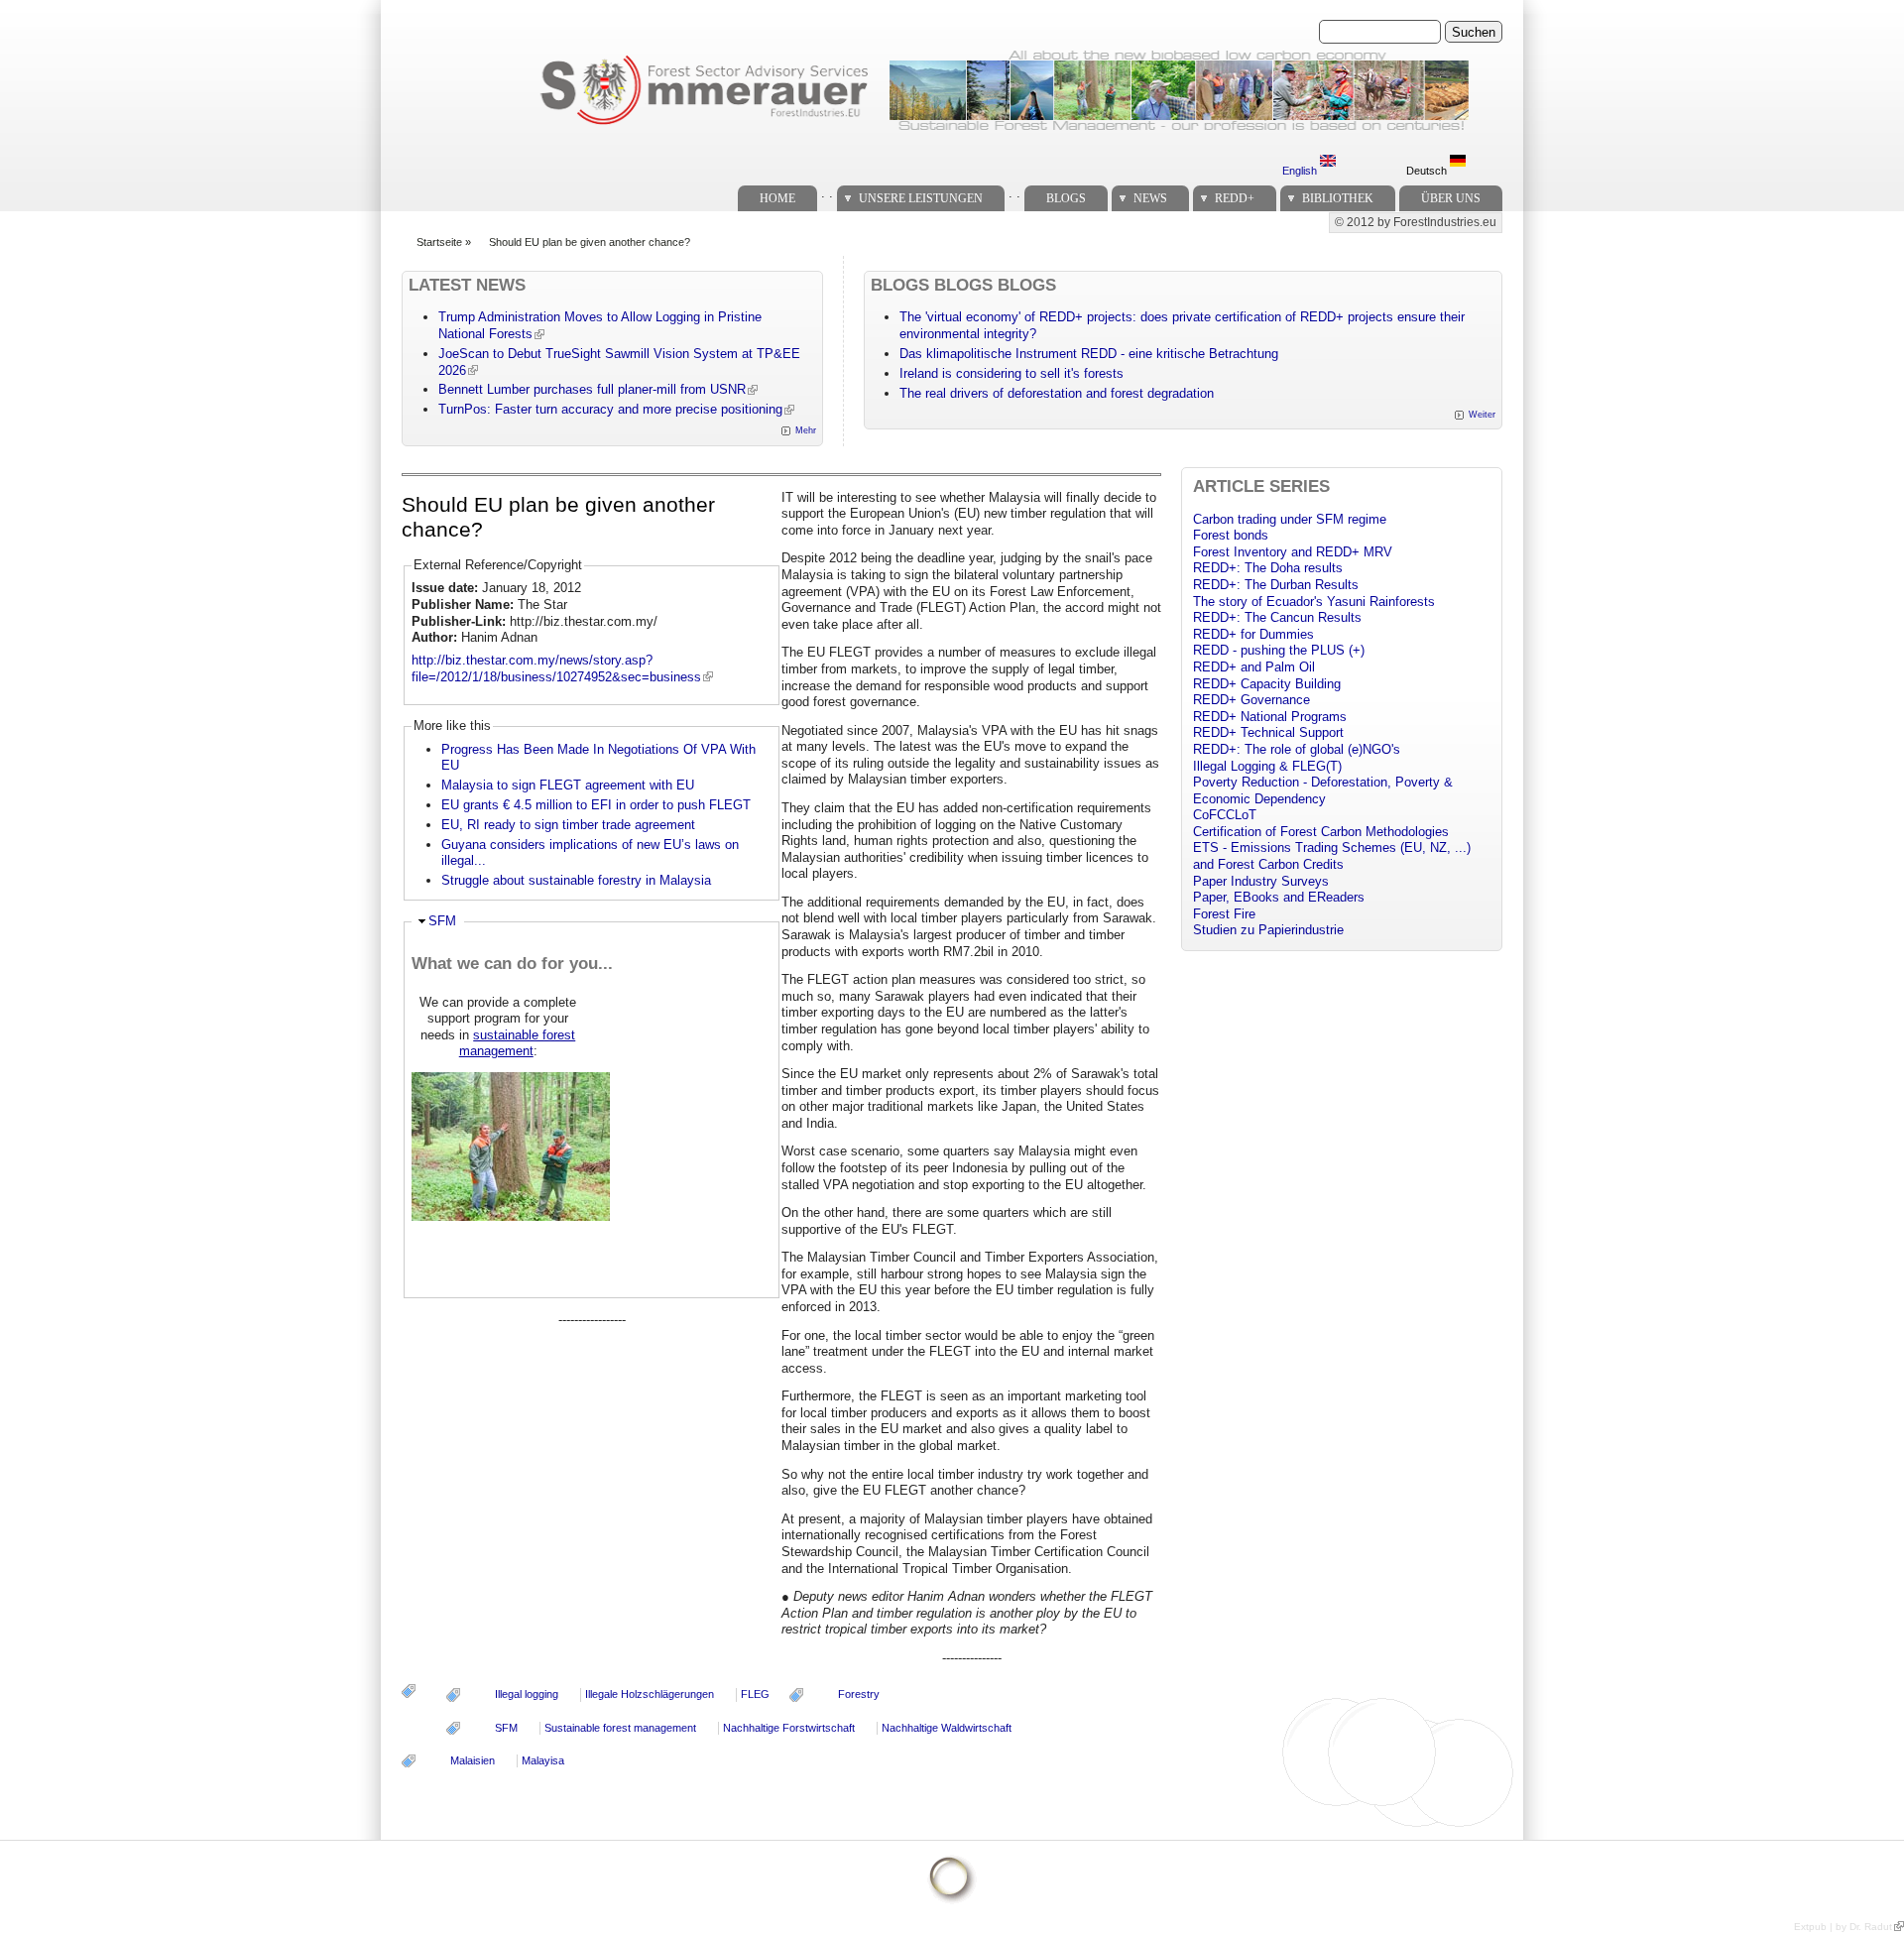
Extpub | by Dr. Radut (1843, 1927)
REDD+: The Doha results (1268, 568)
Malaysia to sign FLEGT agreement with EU (568, 785)
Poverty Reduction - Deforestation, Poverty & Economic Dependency (1323, 790)
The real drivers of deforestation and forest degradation (1057, 393)
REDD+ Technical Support (1268, 732)
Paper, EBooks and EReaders (1279, 897)
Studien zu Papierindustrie (1268, 930)
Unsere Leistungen (921, 198)
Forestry (859, 1694)
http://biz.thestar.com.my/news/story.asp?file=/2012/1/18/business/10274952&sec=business (556, 668)
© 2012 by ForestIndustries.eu (1416, 222)
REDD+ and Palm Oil (1254, 667)
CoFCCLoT (1225, 815)
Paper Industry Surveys (1261, 881)
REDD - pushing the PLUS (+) (1279, 650)
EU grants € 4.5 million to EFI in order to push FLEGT (596, 805)
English (1301, 171)
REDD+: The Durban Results (1276, 585)
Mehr (806, 430)
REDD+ (1235, 198)
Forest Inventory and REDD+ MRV (1293, 552)
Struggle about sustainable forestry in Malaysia (576, 880)
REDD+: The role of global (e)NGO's (1297, 749)
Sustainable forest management (620, 1728)
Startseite (439, 242)
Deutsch (1428, 171)
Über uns (1451, 198)
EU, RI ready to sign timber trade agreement (568, 825)
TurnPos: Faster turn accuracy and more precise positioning (610, 409)
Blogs (1066, 198)
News (1150, 198)
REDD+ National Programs (1270, 717)
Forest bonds (1231, 535)
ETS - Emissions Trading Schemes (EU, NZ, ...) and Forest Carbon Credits (1332, 856)
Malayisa (543, 1760)
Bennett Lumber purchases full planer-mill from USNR (592, 389)
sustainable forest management (518, 1043)
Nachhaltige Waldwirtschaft (947, 1728)
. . (827, 193)
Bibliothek (1338, 198)
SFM (442, 921)
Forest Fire (1224, 914)
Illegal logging (527, 1694)
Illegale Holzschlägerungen (650, 1694)
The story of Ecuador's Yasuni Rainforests (1314, 602)
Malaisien (473, 1760)
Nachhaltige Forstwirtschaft (789, 1728)
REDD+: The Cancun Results (1277, 617)
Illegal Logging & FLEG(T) (1267, 766)
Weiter (1482, 415)
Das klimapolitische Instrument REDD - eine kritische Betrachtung (1089, 354)
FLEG (755, 1694)
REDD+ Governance (1251, 700)
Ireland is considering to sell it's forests (1011, 373)
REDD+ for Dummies (1253, 634)
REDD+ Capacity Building (1267, 684)
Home (777, 198)
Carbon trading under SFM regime (1290, 519)
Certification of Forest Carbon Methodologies (1321, 832)
